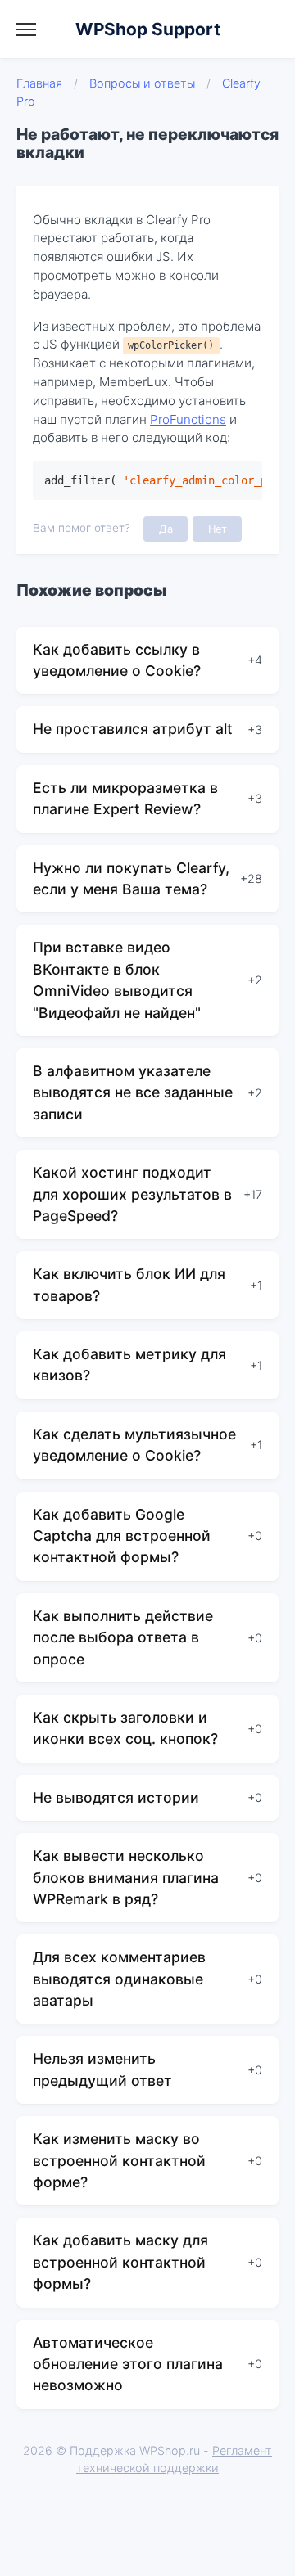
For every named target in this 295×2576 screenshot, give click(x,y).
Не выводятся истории (116, 1797)
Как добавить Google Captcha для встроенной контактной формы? (122, 1536)
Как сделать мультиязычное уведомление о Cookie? (134, 1445)
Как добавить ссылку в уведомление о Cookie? (117, 660)
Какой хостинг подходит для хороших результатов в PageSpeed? (132, 1194)
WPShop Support (148, 29)
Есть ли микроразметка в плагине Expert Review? (125, 798)
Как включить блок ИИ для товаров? (129, 1284)
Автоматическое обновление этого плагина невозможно (128, 2364)
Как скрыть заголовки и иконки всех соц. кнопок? (125, 1728)
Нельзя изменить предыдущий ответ (102, 2069)
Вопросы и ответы (142, 83)
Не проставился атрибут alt (133, 729)
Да (166, 529)
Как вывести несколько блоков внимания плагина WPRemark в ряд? (126, 1877)
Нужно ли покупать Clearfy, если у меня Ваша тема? (131, 878)
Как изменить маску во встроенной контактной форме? (119, 2160)
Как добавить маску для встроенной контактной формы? (120, 2262)
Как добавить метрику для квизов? (129, 1365)
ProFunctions (188, 419)
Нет (218, 529)
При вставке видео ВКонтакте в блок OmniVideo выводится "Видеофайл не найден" (117, 980)
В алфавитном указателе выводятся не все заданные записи (133, 1092)
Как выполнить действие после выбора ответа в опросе (123, 1637)
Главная (39, 83)
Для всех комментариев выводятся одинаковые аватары (119, 1979)
